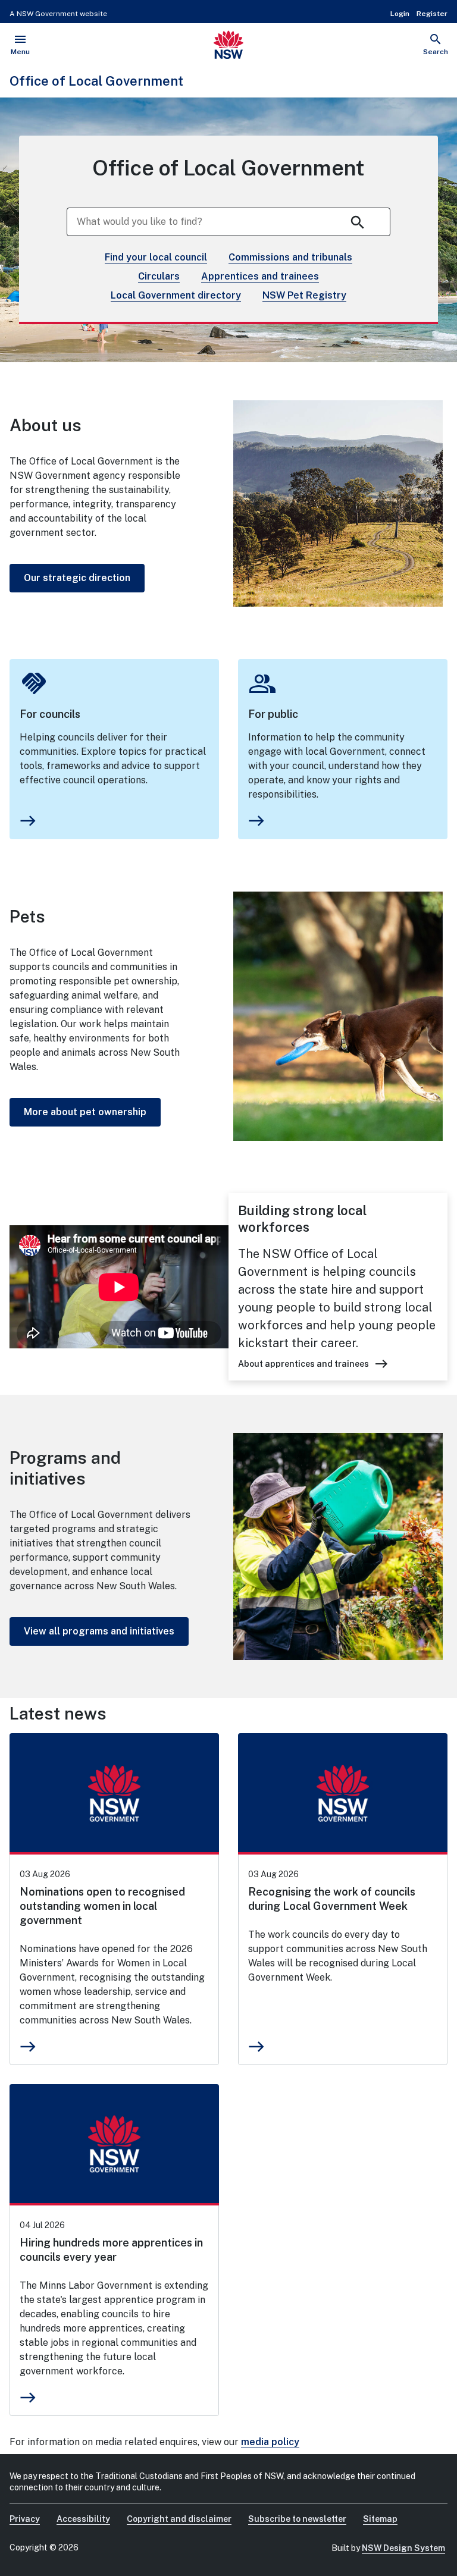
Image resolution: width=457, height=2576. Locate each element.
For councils (50, 714)
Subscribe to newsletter (297, 2519)
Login (400, 14)
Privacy (25, 2519)
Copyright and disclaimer (179, 2519)
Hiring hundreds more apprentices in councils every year (111, 2250)
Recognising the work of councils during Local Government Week (332, 1899)
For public (273, 714)
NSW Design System (403, 2548)
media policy (270, 2442)
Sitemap (380, 2519)
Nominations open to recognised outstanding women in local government (102, 1906)
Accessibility (83, 2519)
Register (432, 14)
